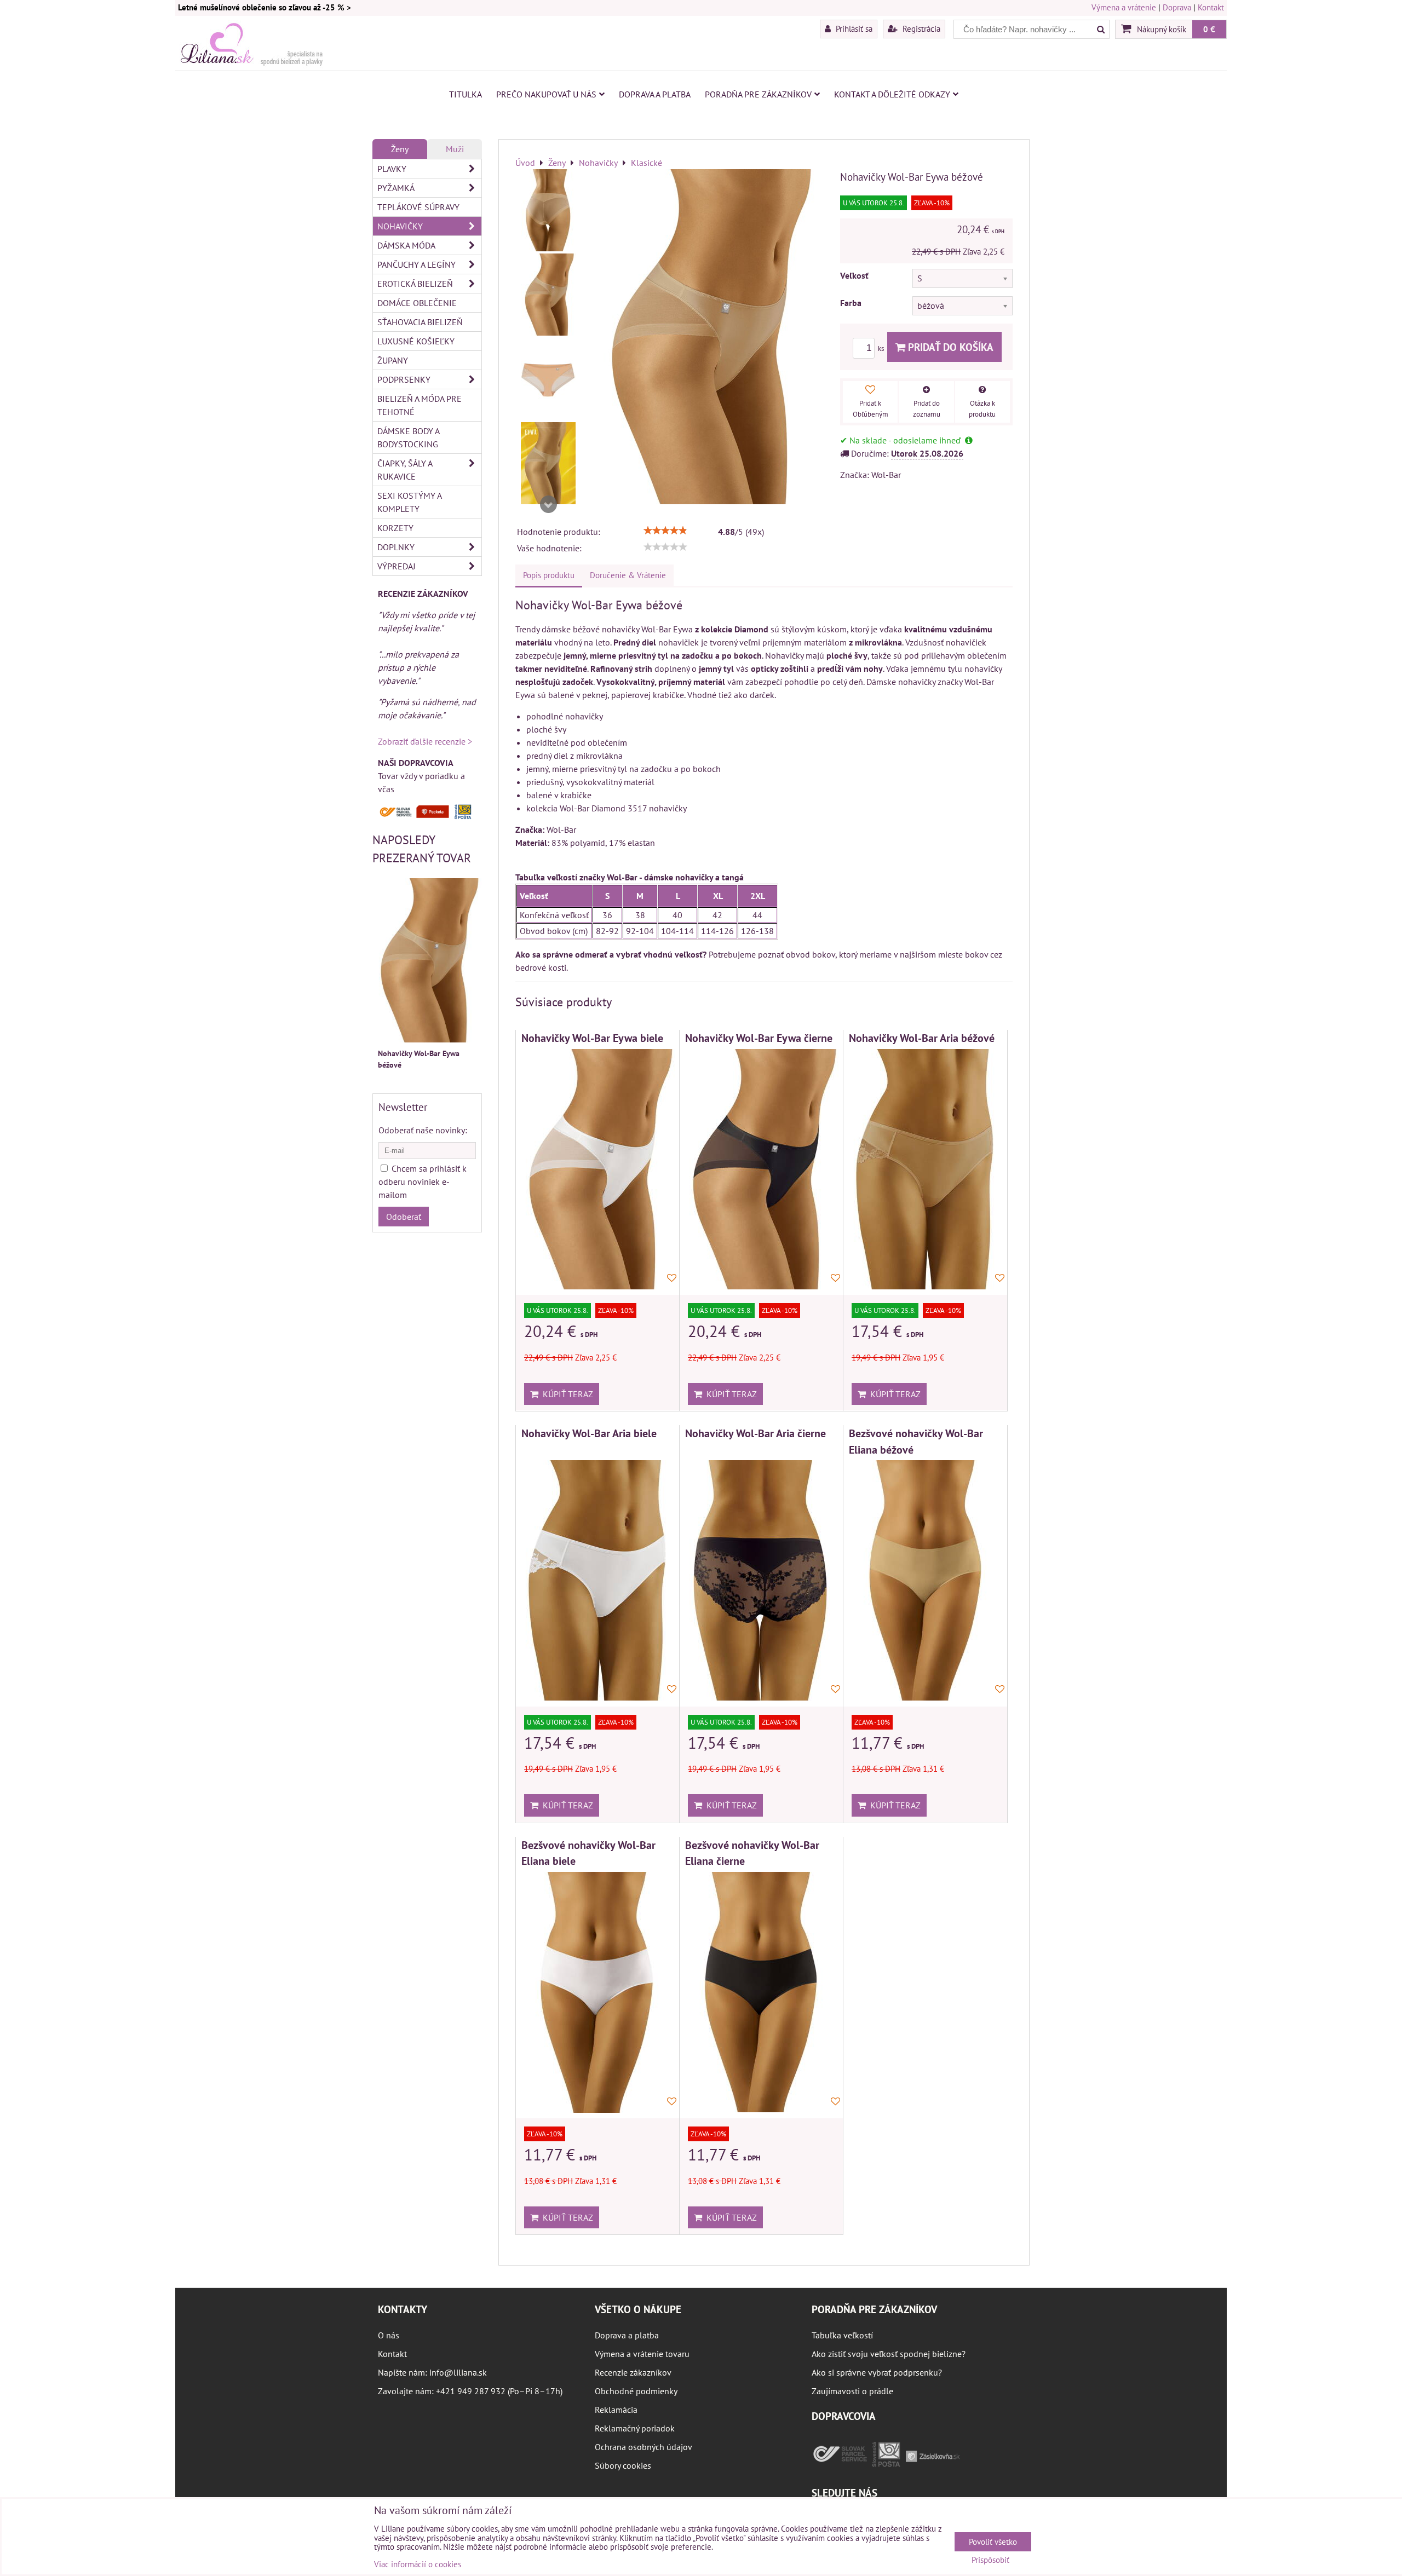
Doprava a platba (655, 94)
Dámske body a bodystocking (409, 437)
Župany (393, 360)
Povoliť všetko (993, 2542)
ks (882, 348)
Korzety (395, 528)
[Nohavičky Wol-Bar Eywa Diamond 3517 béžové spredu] (548, 463)
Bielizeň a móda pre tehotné (420, 405)
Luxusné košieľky (416, 341)
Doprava (1177, 7)
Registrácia (920, 28)
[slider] (665, 531)
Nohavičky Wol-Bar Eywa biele (592, 1038)
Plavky (392, 169)
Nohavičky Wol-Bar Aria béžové (922, 1038)
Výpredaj (397, 566)
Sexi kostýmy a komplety (410, 502)
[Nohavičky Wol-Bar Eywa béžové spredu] (548, 295)
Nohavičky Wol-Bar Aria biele (589, 1433)
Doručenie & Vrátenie (628, 575)
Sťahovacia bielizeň (420, 322)
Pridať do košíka (949, 347)
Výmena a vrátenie (1124, 7)
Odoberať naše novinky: (423, 1130)
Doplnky (396, 547)
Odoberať (404, 1217)
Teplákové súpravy (418, 207)
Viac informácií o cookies (418, 2564)
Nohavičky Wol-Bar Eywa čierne (759, 1038)
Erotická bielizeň (415, 284)
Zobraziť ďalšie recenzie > (425, 741)
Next (548, 504)
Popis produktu (549, 575)
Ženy (400, 149)
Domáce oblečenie (417, 303)
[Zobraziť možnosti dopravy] (427, 816)
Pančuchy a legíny (416, 264)
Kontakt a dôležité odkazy (892, 94)
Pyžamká (396, 188)
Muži (455, 149)
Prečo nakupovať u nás (546, 94)
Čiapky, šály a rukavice (405, 470)
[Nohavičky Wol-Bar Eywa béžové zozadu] (548, 210)
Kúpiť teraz (566, 1394)
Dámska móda (406, 245)
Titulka (466, 94)
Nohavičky (400, 226)
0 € (1209, 29)
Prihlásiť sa (853, 28)
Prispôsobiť (990, 2560)
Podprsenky (404, 379)
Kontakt (1211, 7)
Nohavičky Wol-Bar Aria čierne (755, 1433)
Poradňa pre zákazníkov (758, 94)
